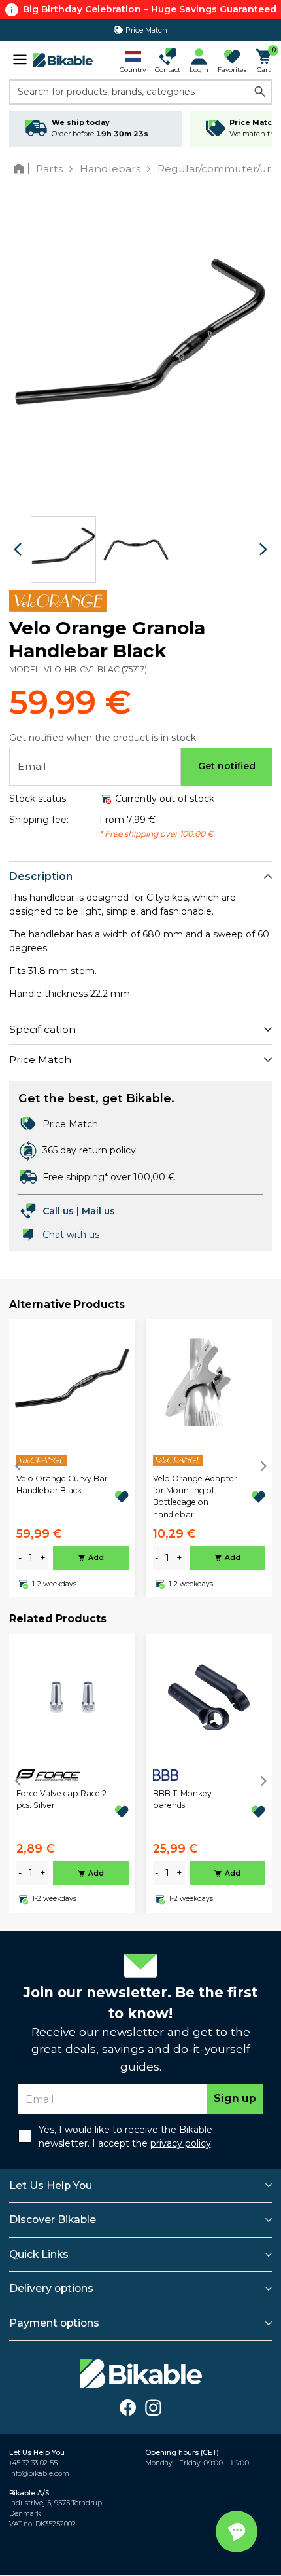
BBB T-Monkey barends (182, 1799)
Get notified (227, 766)
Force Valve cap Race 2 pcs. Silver (61, 1799)
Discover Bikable (53, 2220)
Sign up (235, 2098)
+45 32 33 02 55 (33, 2463)
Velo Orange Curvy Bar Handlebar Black (62, 1484)
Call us (58, 1211)
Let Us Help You (51, 2186)
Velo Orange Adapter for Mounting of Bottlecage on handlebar (195, 1497)
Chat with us (71, 1235)
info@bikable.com (39, 2474)
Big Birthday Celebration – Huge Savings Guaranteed (150, 9)
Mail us (98, 1211)
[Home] (21, 169)
